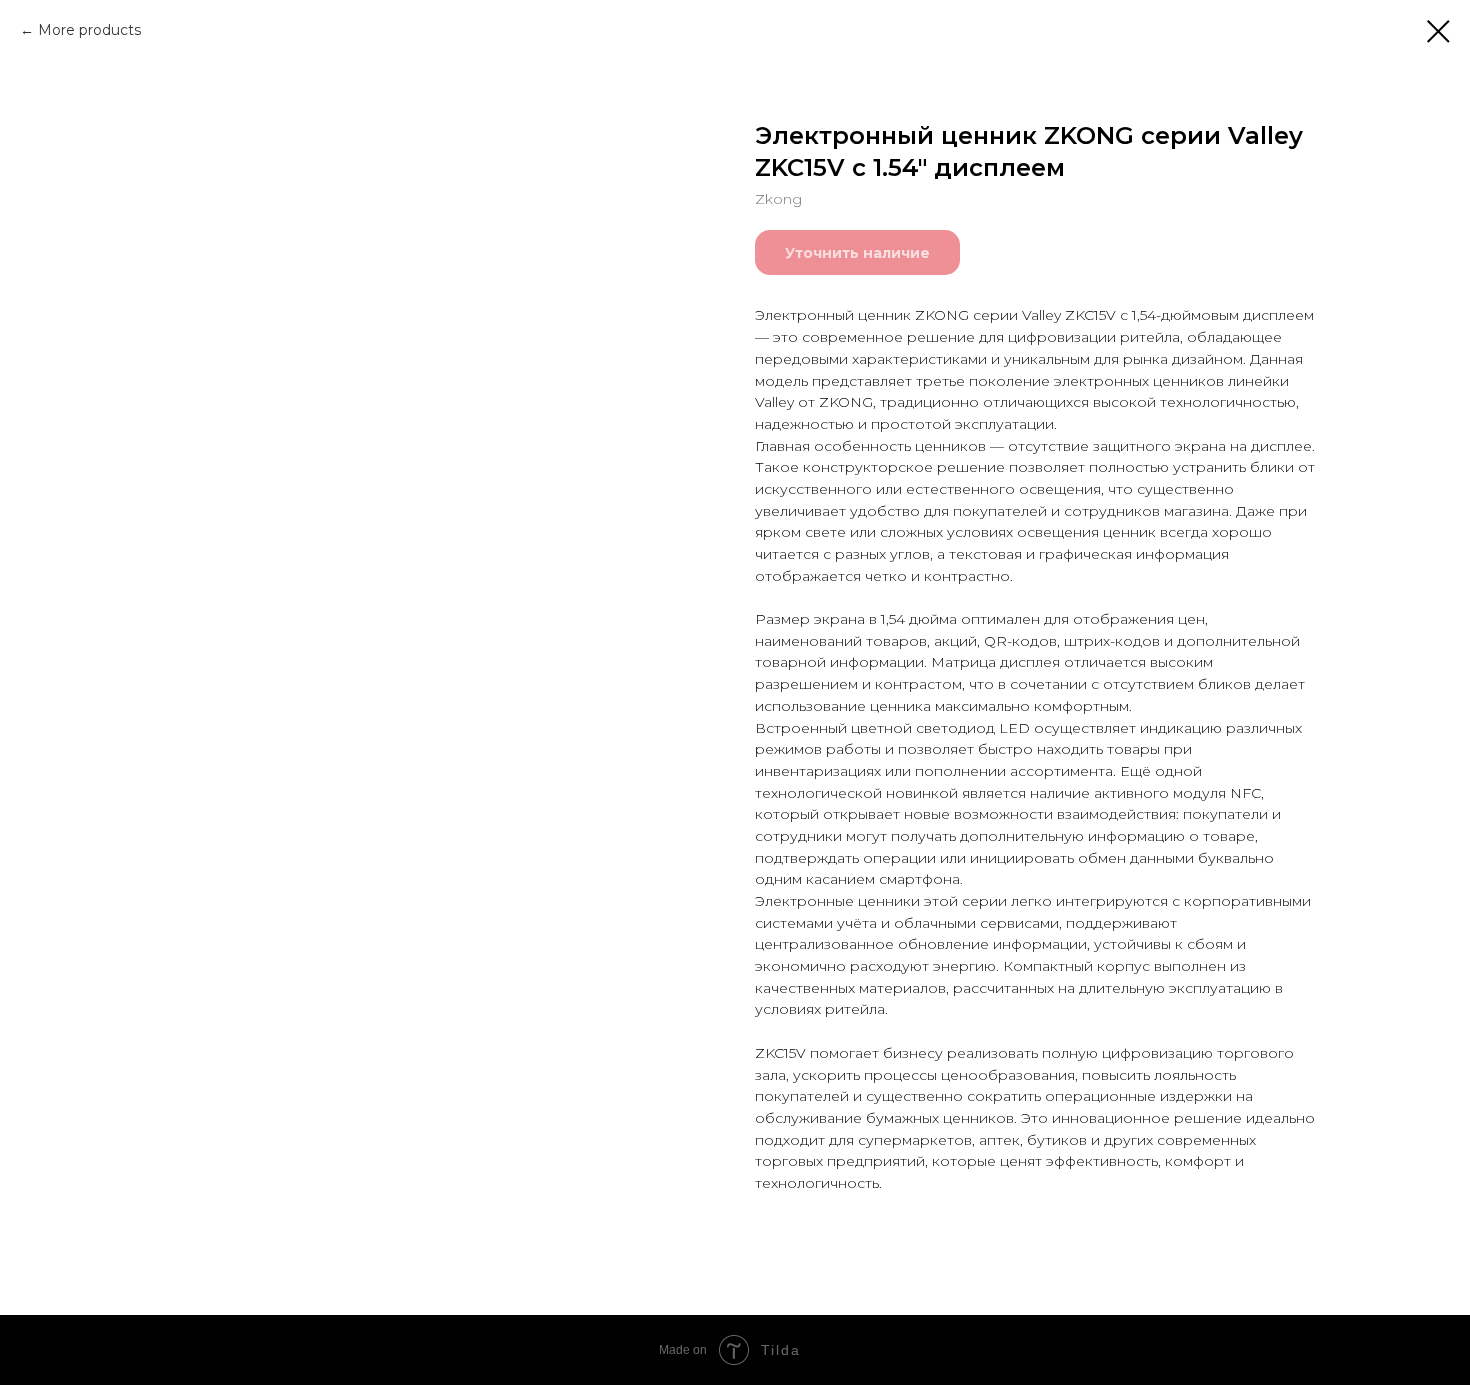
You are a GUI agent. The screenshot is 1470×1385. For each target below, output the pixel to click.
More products (89, 30)
